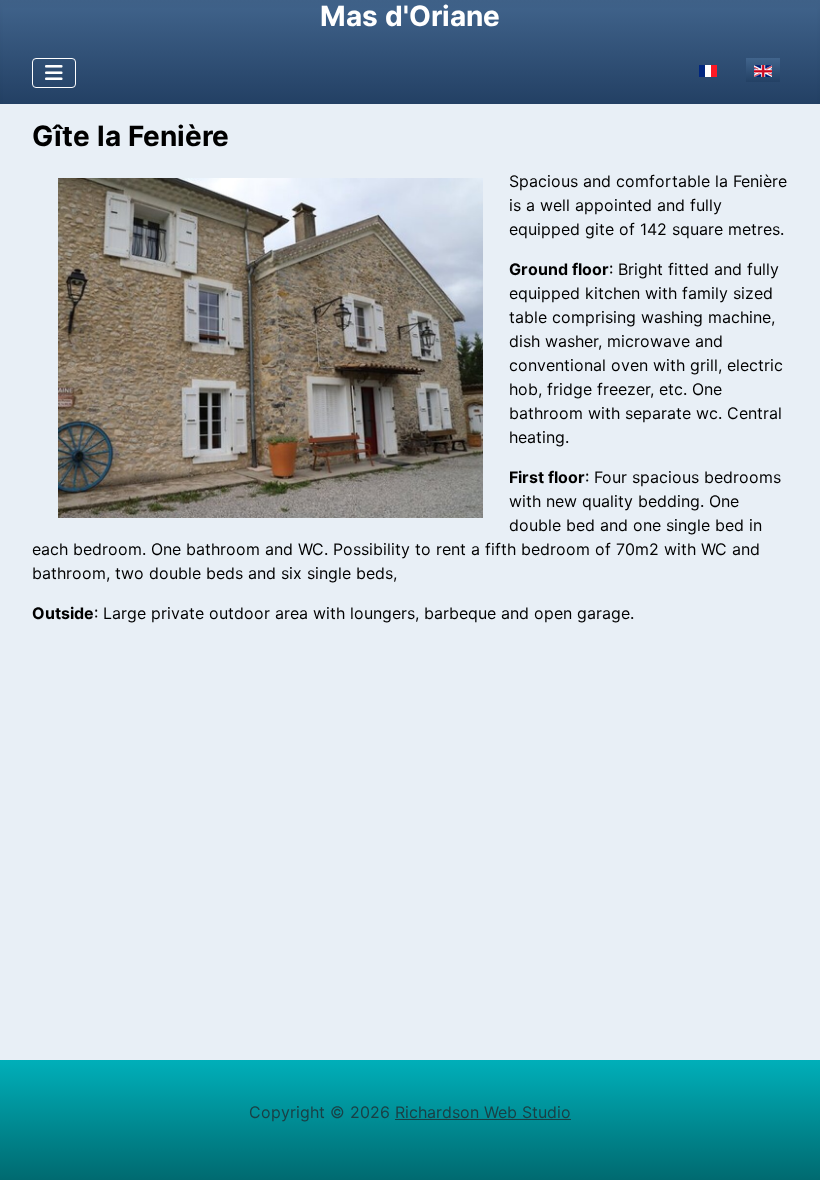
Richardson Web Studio (483, 1112)
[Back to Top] (785, 1143)
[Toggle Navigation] (54, 73)
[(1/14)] (270, 348)
